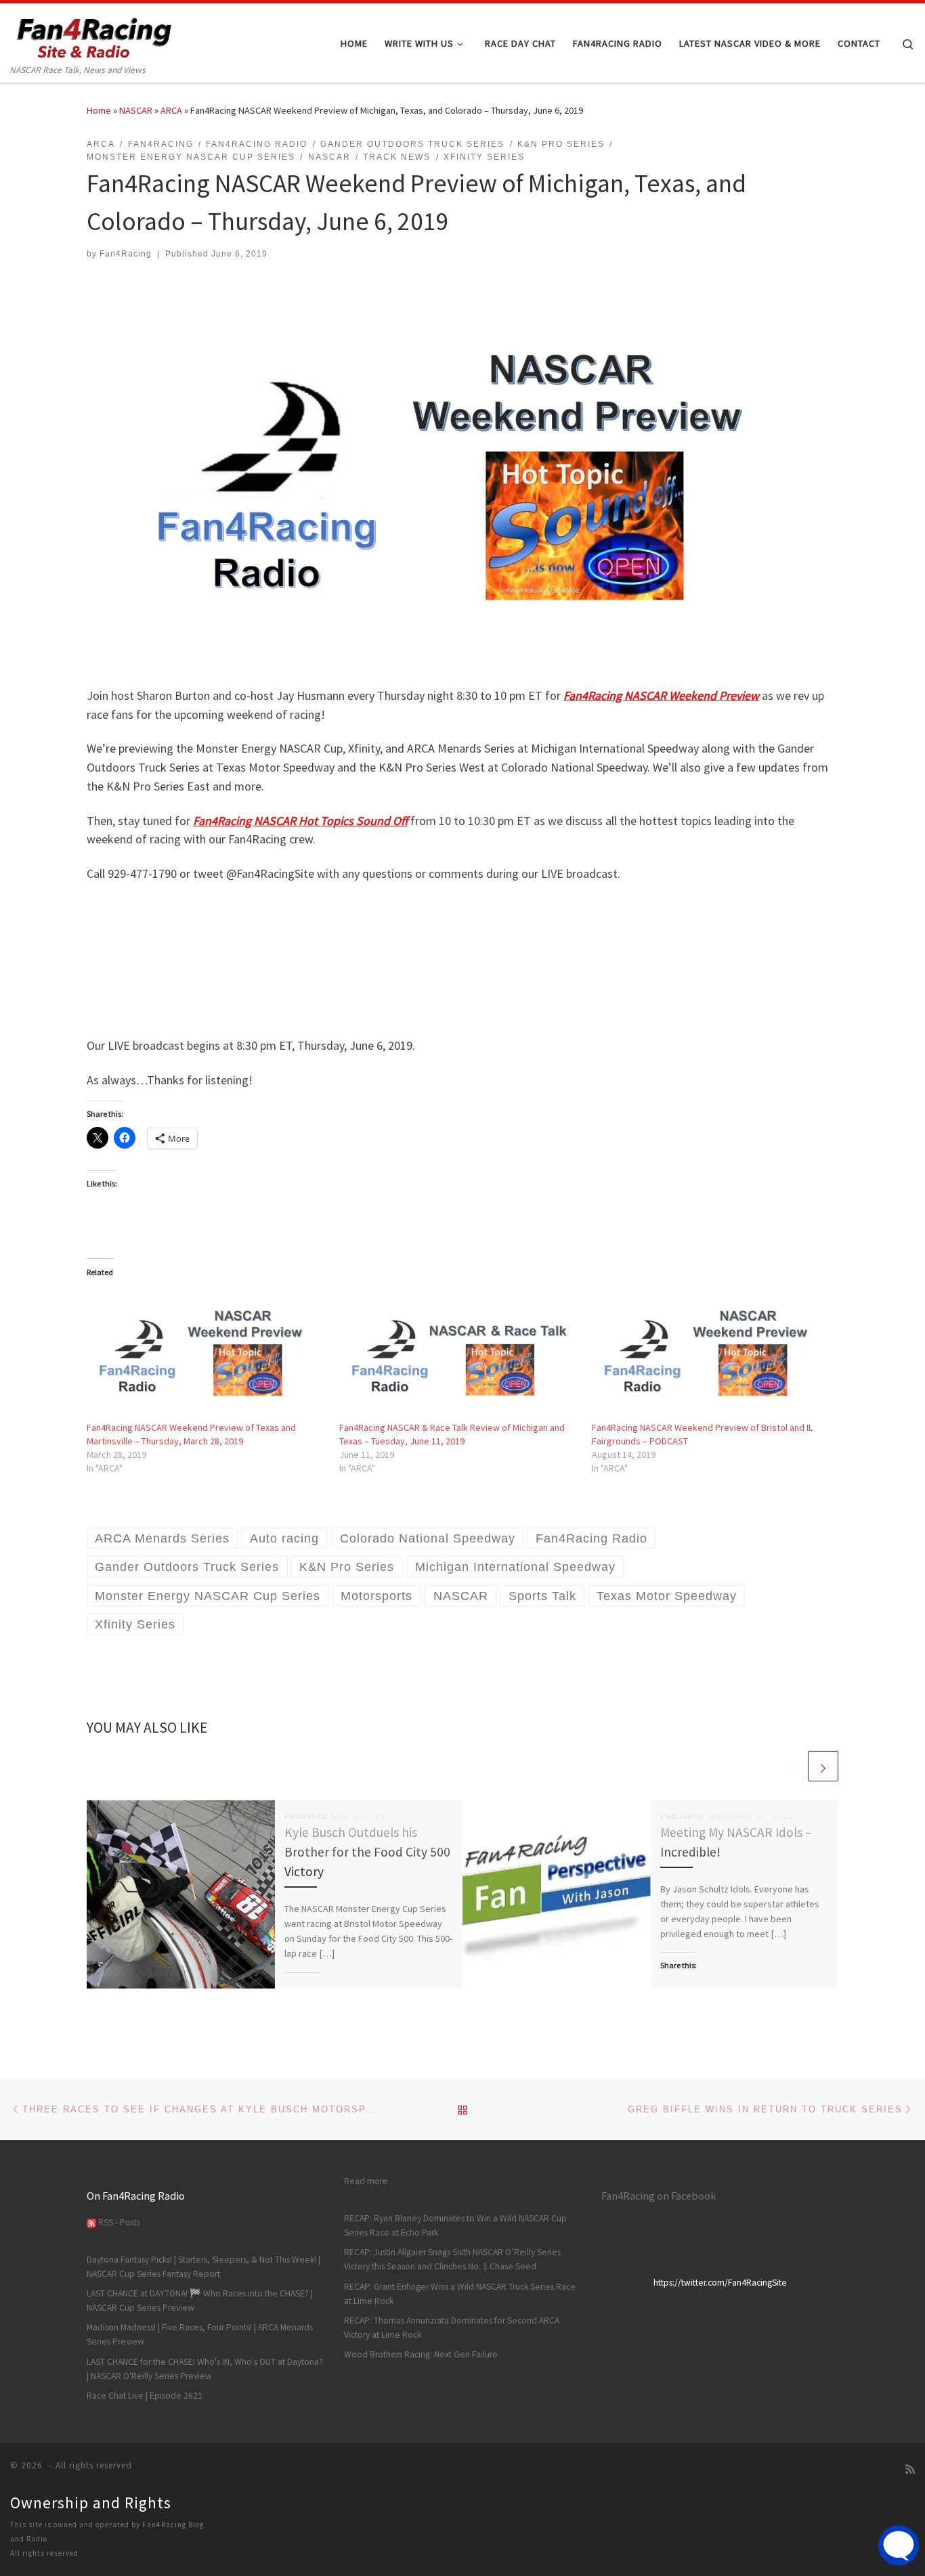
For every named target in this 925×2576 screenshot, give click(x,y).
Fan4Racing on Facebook (659, 2196)
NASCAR (136, 110)
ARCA (171, 110)
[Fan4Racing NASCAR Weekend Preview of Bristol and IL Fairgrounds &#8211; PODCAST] (711, 1353)
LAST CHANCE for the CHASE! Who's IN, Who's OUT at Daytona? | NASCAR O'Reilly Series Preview (205, 2369)
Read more (366, 2181)
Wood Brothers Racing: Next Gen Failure (421, 2354)
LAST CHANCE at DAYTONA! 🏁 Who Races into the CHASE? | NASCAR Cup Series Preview (200, 2301)
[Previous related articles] (791, 1766)
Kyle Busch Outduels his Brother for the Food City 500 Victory (367, 1852)
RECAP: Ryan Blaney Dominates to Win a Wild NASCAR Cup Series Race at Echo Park (455, 2225)
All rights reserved (44, 2553)
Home (99, 110)
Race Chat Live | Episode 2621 (145, 2396)
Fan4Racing (126, 254)
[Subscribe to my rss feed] (910, 2469)
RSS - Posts (118, 2222)
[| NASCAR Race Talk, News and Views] (95, 33)
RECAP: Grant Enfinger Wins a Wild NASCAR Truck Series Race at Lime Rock (460, 2294)
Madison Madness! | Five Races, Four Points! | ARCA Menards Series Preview (200, 2334)
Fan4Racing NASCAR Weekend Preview (661, 695)
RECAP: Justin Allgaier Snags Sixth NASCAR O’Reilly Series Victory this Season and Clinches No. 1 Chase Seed (452, 2259)
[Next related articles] (823, 1766)
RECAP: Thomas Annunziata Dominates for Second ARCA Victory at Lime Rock (452, 2328)
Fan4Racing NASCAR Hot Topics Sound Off (300, 821)
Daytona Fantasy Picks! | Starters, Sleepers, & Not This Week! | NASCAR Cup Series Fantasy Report (203, 2267)
